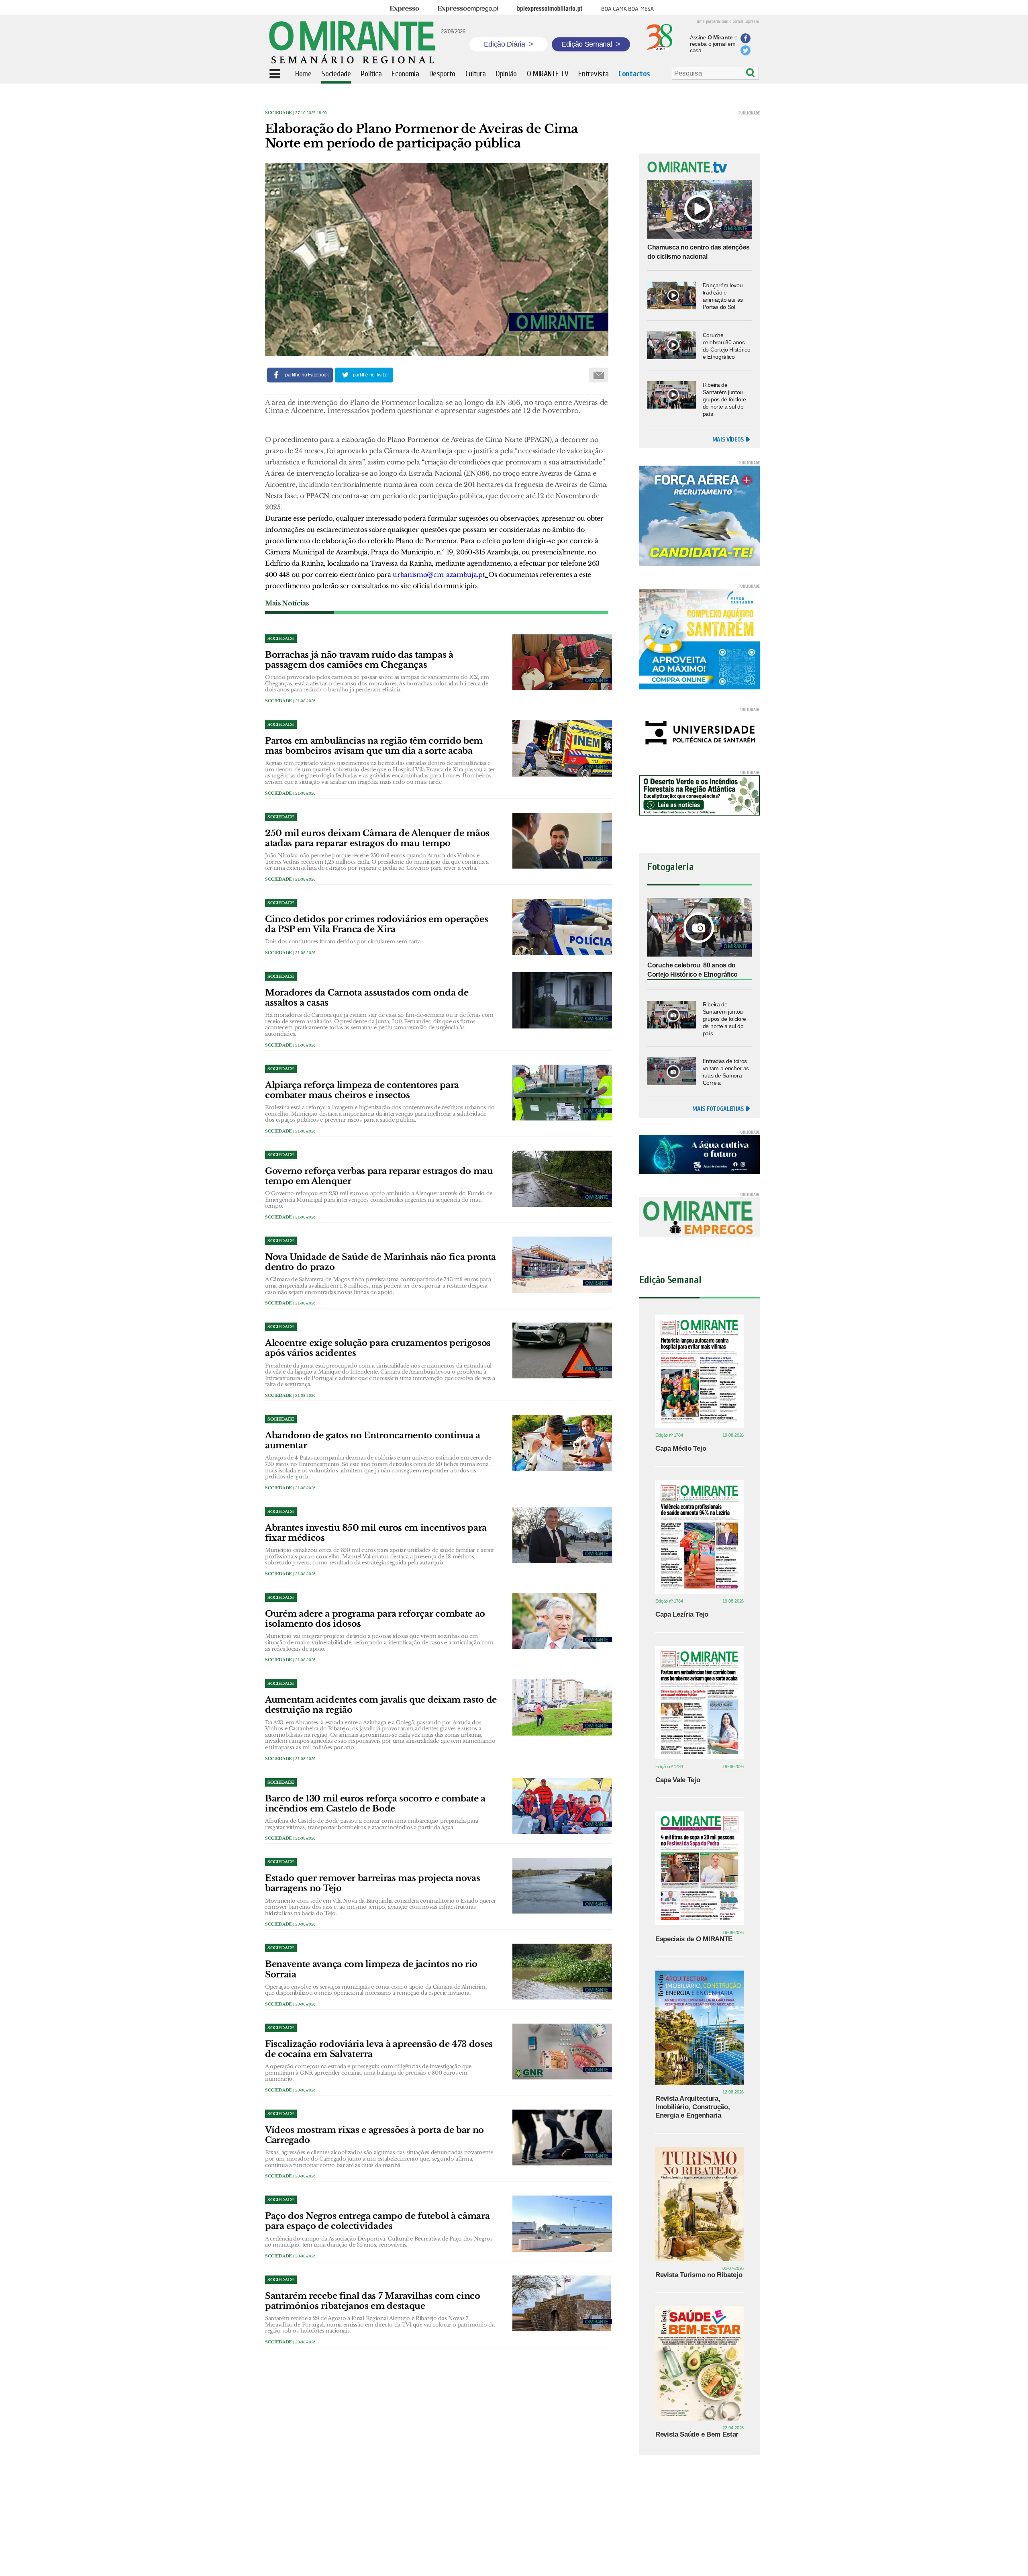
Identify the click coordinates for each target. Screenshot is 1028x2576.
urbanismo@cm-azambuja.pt (439, 574)
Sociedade (278, 113)
